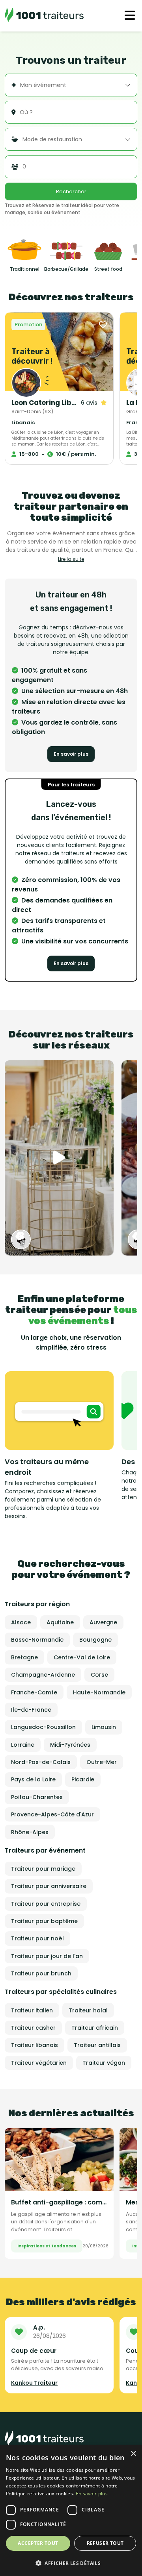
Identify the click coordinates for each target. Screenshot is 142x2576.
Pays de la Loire (33, 1779)
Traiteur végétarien (39, 2063)
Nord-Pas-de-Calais (41, 1762)
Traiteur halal (88, 2010)
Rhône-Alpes (30, 1832)
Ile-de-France (31, 1710)
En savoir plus (71, 754)
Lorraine (23, 1745)
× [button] (133, 2454)
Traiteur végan (104, 2063)
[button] (71, 2563)
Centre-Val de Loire (82, 1657)
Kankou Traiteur (34, 2383)
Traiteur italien (32, 2010)
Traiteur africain (95, 2028)
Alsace (21, 1622)
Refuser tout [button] (105, 2543)
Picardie (83, 1779)
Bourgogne (95, 1640)
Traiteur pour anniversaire (49, 1886)
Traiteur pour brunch (41, 1973)
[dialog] (71, 2511)
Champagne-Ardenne (43, 1675)
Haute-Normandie (99, 1692)
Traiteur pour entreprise (46, 1904)
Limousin (104, 1727)
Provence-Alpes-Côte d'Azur (52, 1814)
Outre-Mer (102, 1762)
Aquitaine (60, 1622)
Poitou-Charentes (37, 1797)
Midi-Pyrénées (70, 1745)
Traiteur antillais (97, 2045)
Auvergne (103, 1622)
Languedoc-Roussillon (43, 1727)
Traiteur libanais (35, 2045)
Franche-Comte (34, 1692)
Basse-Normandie (37, 1640)
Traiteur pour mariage (43, 1869)
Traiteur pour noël (37, 1938)
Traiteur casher (33, 2028)
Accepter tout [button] (38, 2543)
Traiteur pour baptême (44, 1921)
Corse (99, 1675)
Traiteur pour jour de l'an (47, 1956)
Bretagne (24, 1657)
